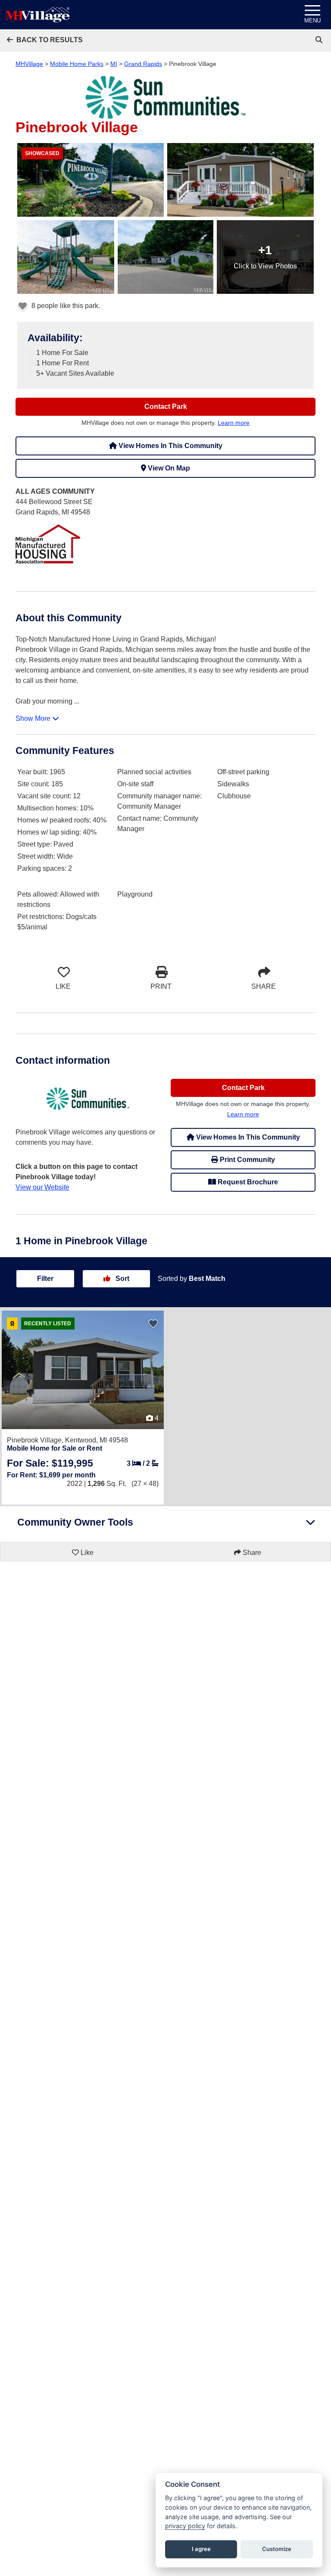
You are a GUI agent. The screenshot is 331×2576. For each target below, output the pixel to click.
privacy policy (185, 2526)
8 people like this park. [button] (65, 306)
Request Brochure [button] (247, 1182)
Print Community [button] (247, 1160)
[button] (45, 40)
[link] (320, 40)
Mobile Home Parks (77, 64)
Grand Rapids (143, 64)
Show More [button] (34, 718)
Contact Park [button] (166, 406)
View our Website (42, 1187)
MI (114, 64)
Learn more (234, 423)
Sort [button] (122, 1279)
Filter (45, 1279)
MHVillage (29, 64)
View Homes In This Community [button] (170, 446)
